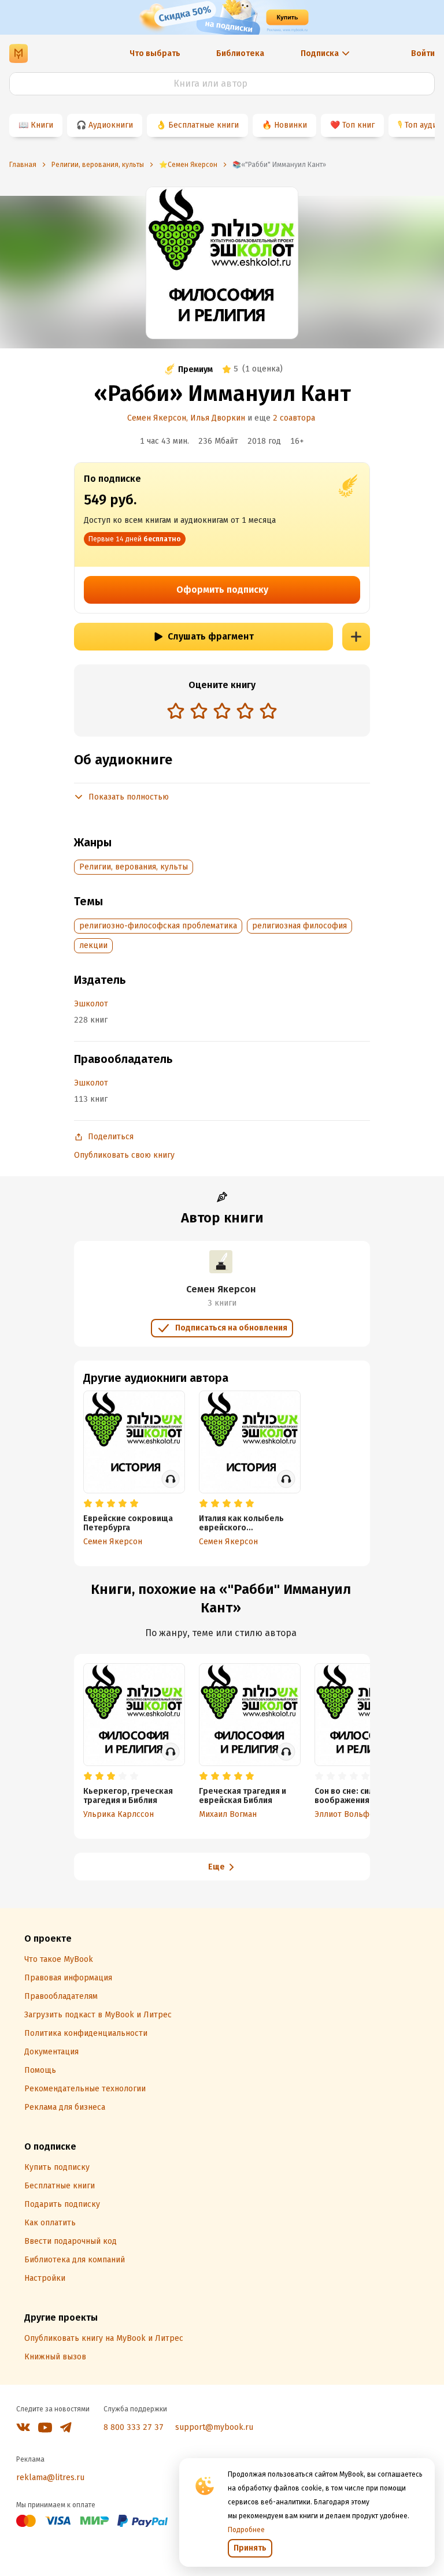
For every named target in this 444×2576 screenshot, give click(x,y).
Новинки (291, 125)
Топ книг (358, 125)
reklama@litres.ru (50, 2478)
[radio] (176, 711)
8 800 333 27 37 (134, 2427)
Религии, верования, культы (134, 867)
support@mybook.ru (214, 2427)
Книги (42, 125)
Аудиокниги (111, 125)
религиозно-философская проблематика (158, 926)
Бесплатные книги (203, 125)
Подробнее (246, 2530)
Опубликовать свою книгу (124, 1155)
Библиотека (240, 53)
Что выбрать (155, 53)
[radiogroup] (222, 712)
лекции (93, 945)
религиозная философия (299, 926)
